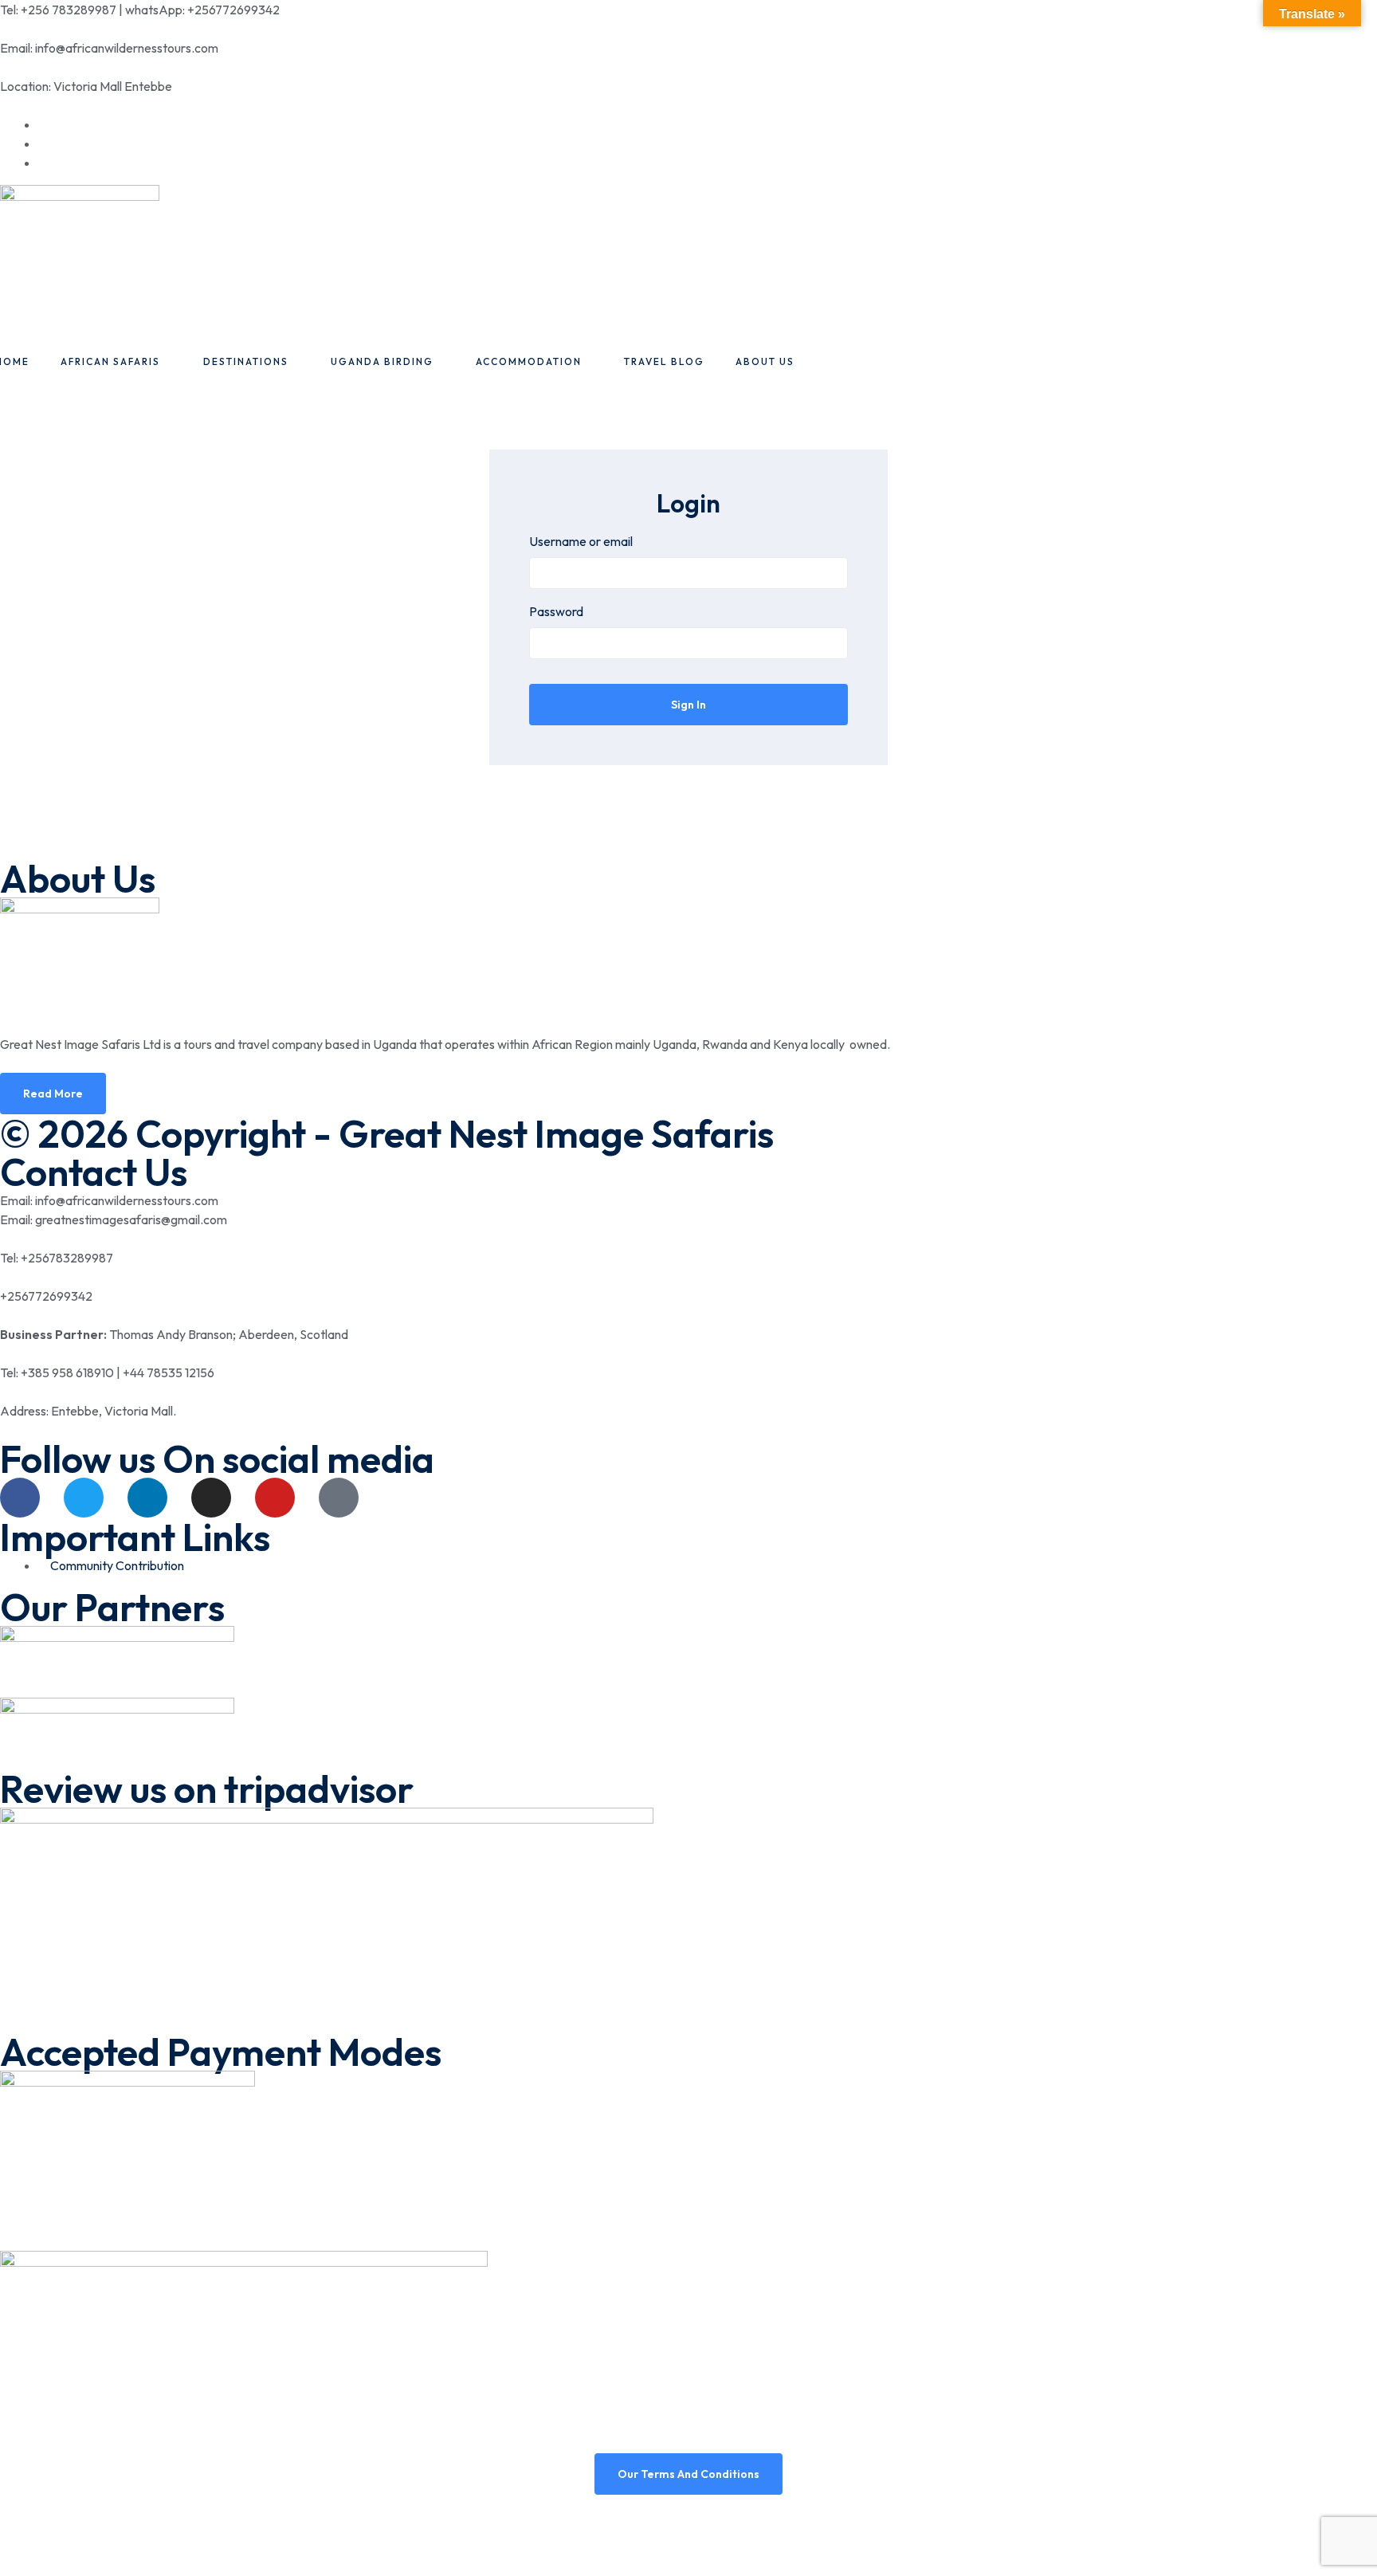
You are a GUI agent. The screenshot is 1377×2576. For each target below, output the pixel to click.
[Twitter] (84, 1498)
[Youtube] (275, 1498)
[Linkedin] (147, 1498)
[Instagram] (211, 1498)
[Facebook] (20, 1498)
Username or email (581, 541)
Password (556, 611)
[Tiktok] (339, 1498)
